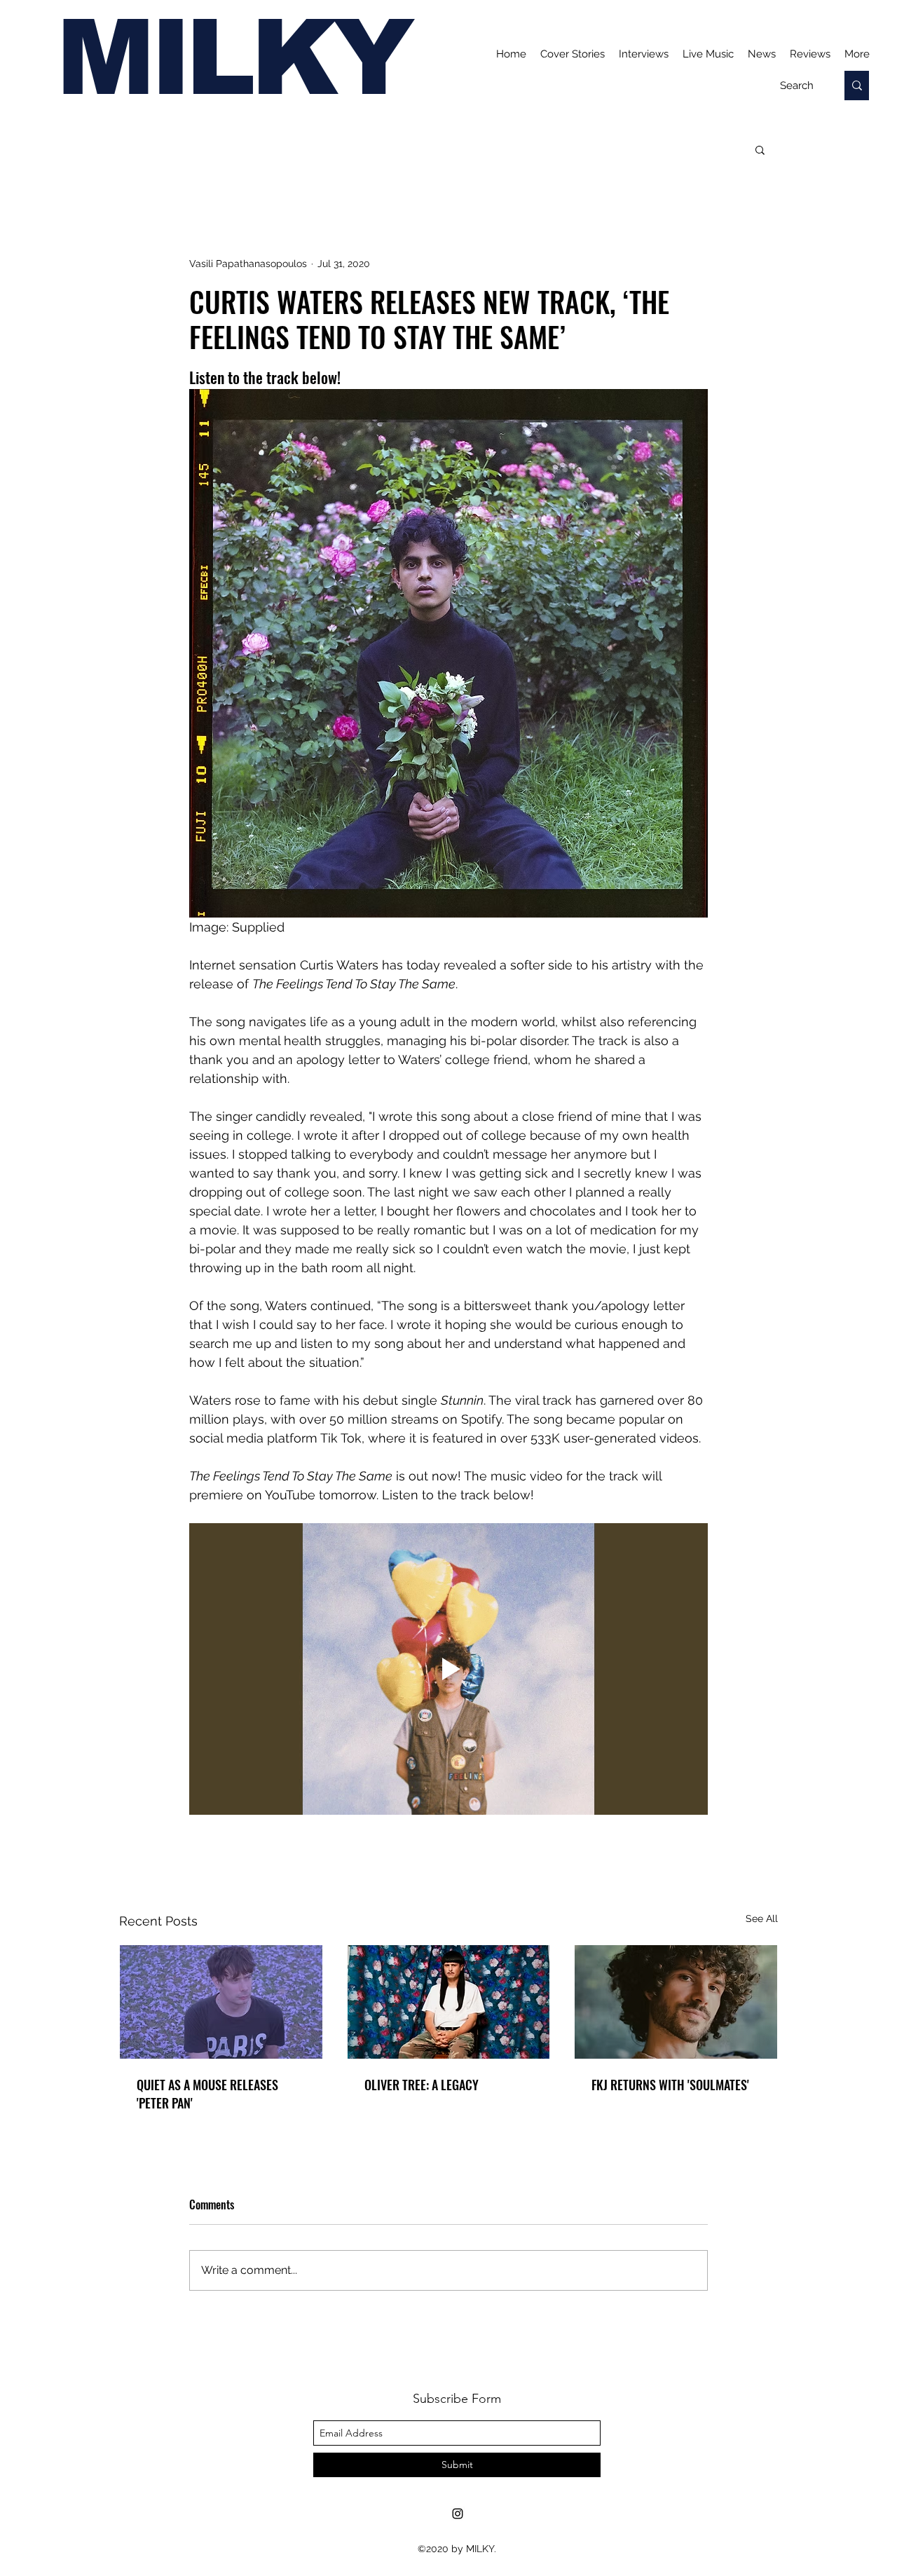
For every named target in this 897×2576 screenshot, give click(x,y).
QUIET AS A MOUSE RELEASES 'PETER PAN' (207, 2094)
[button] (760, 149)
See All (762, 1919)
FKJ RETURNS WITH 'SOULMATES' (670, 2085)
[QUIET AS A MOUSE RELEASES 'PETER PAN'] (221, 2002)
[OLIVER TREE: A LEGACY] (449, 2002)
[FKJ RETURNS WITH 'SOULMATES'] (676, 2002)
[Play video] (448, 1669)
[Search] (857, 86)
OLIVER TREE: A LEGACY (422, 2085)
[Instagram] (458, 2514)
